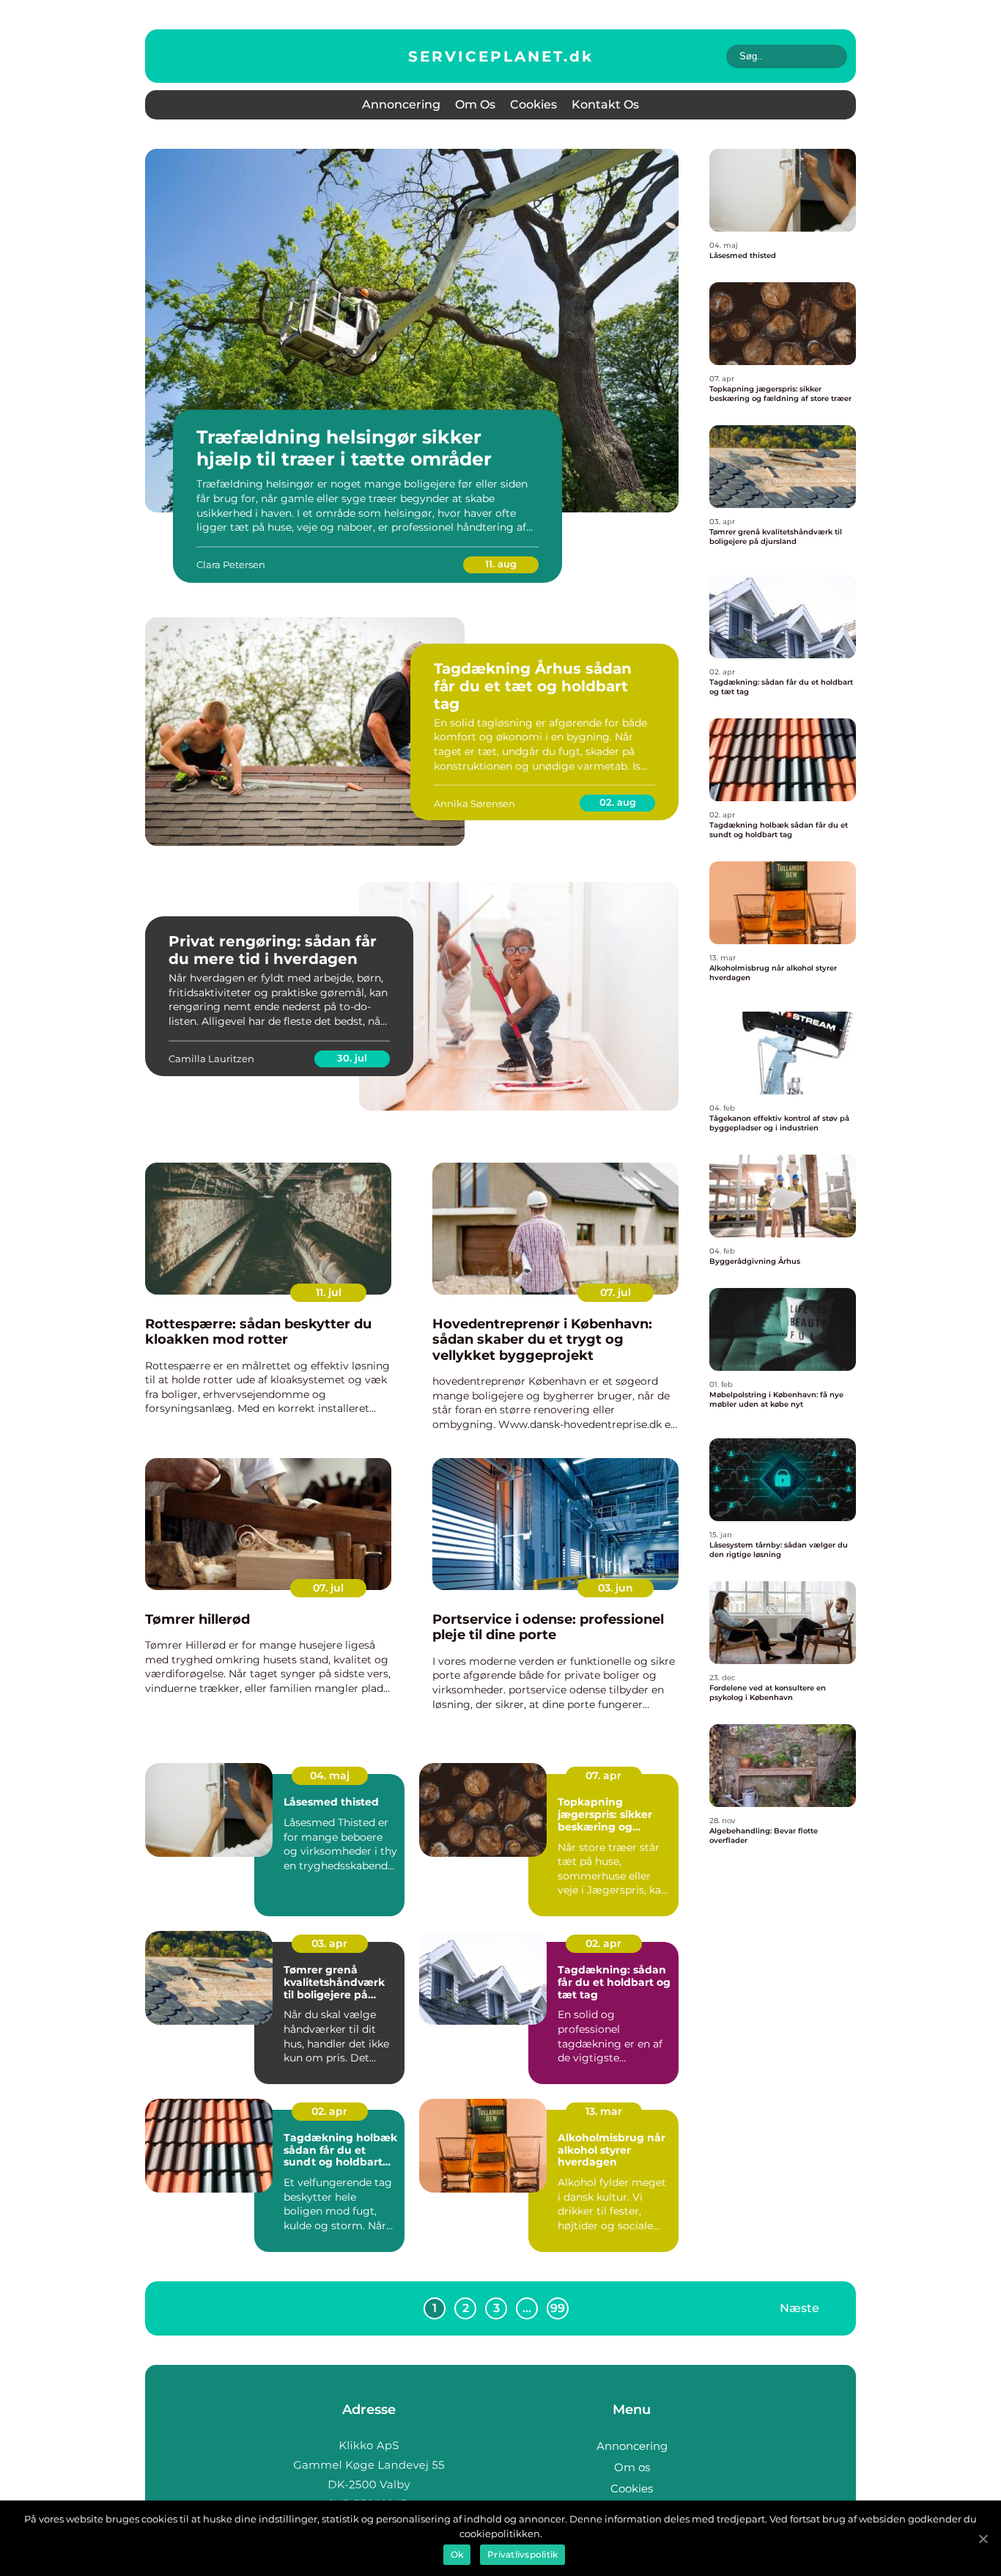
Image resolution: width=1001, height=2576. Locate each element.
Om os (475, 104)
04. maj (330, 1775)
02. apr (603, 1943)
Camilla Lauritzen (211, 1059)
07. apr (603, 1775)
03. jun (616, 1588)
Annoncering (401, 104)
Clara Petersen (231, 564)
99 (558, 2308)
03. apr (329, 1943)
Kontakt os (605, 104)
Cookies (533, 104)
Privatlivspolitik (522, 2554)
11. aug (501, 564)
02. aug (618, 802)
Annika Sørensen (474, 803)
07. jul (616, 1292)
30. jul (352, 1058)
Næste (799, 2307)
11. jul (329, 1292)
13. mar (604, 2111)
